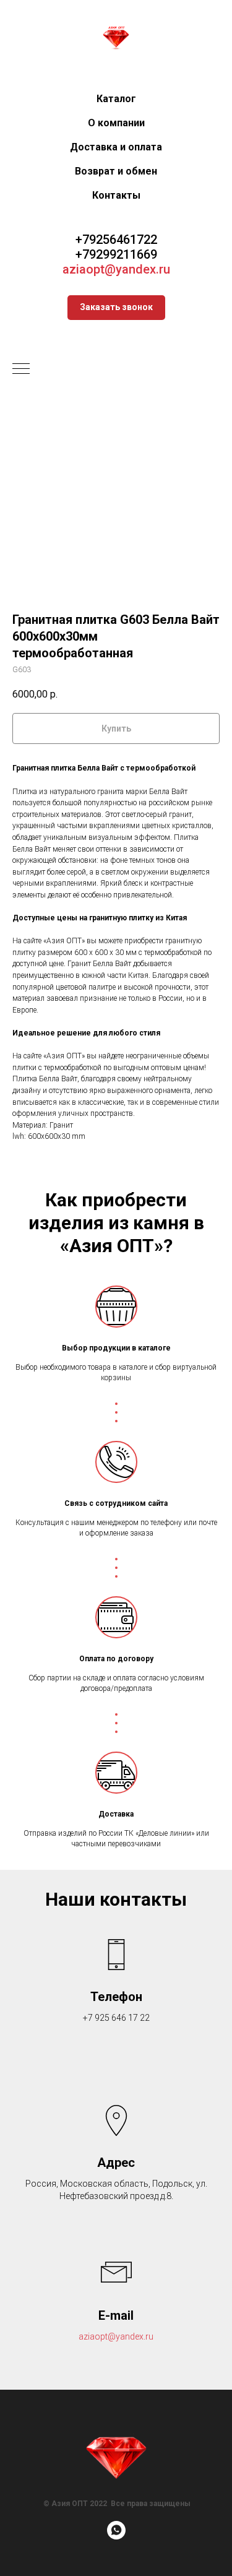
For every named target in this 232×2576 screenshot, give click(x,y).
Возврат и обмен (116, 171)
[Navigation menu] (21, 370)
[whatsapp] (116, 2536)
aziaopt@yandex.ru (116, 269)
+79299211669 (116, 254)
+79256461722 (116, 240)
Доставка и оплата (116, 147)
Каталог (116, 99)
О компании (116, 123)
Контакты (116, 195)
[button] (116, 308)
